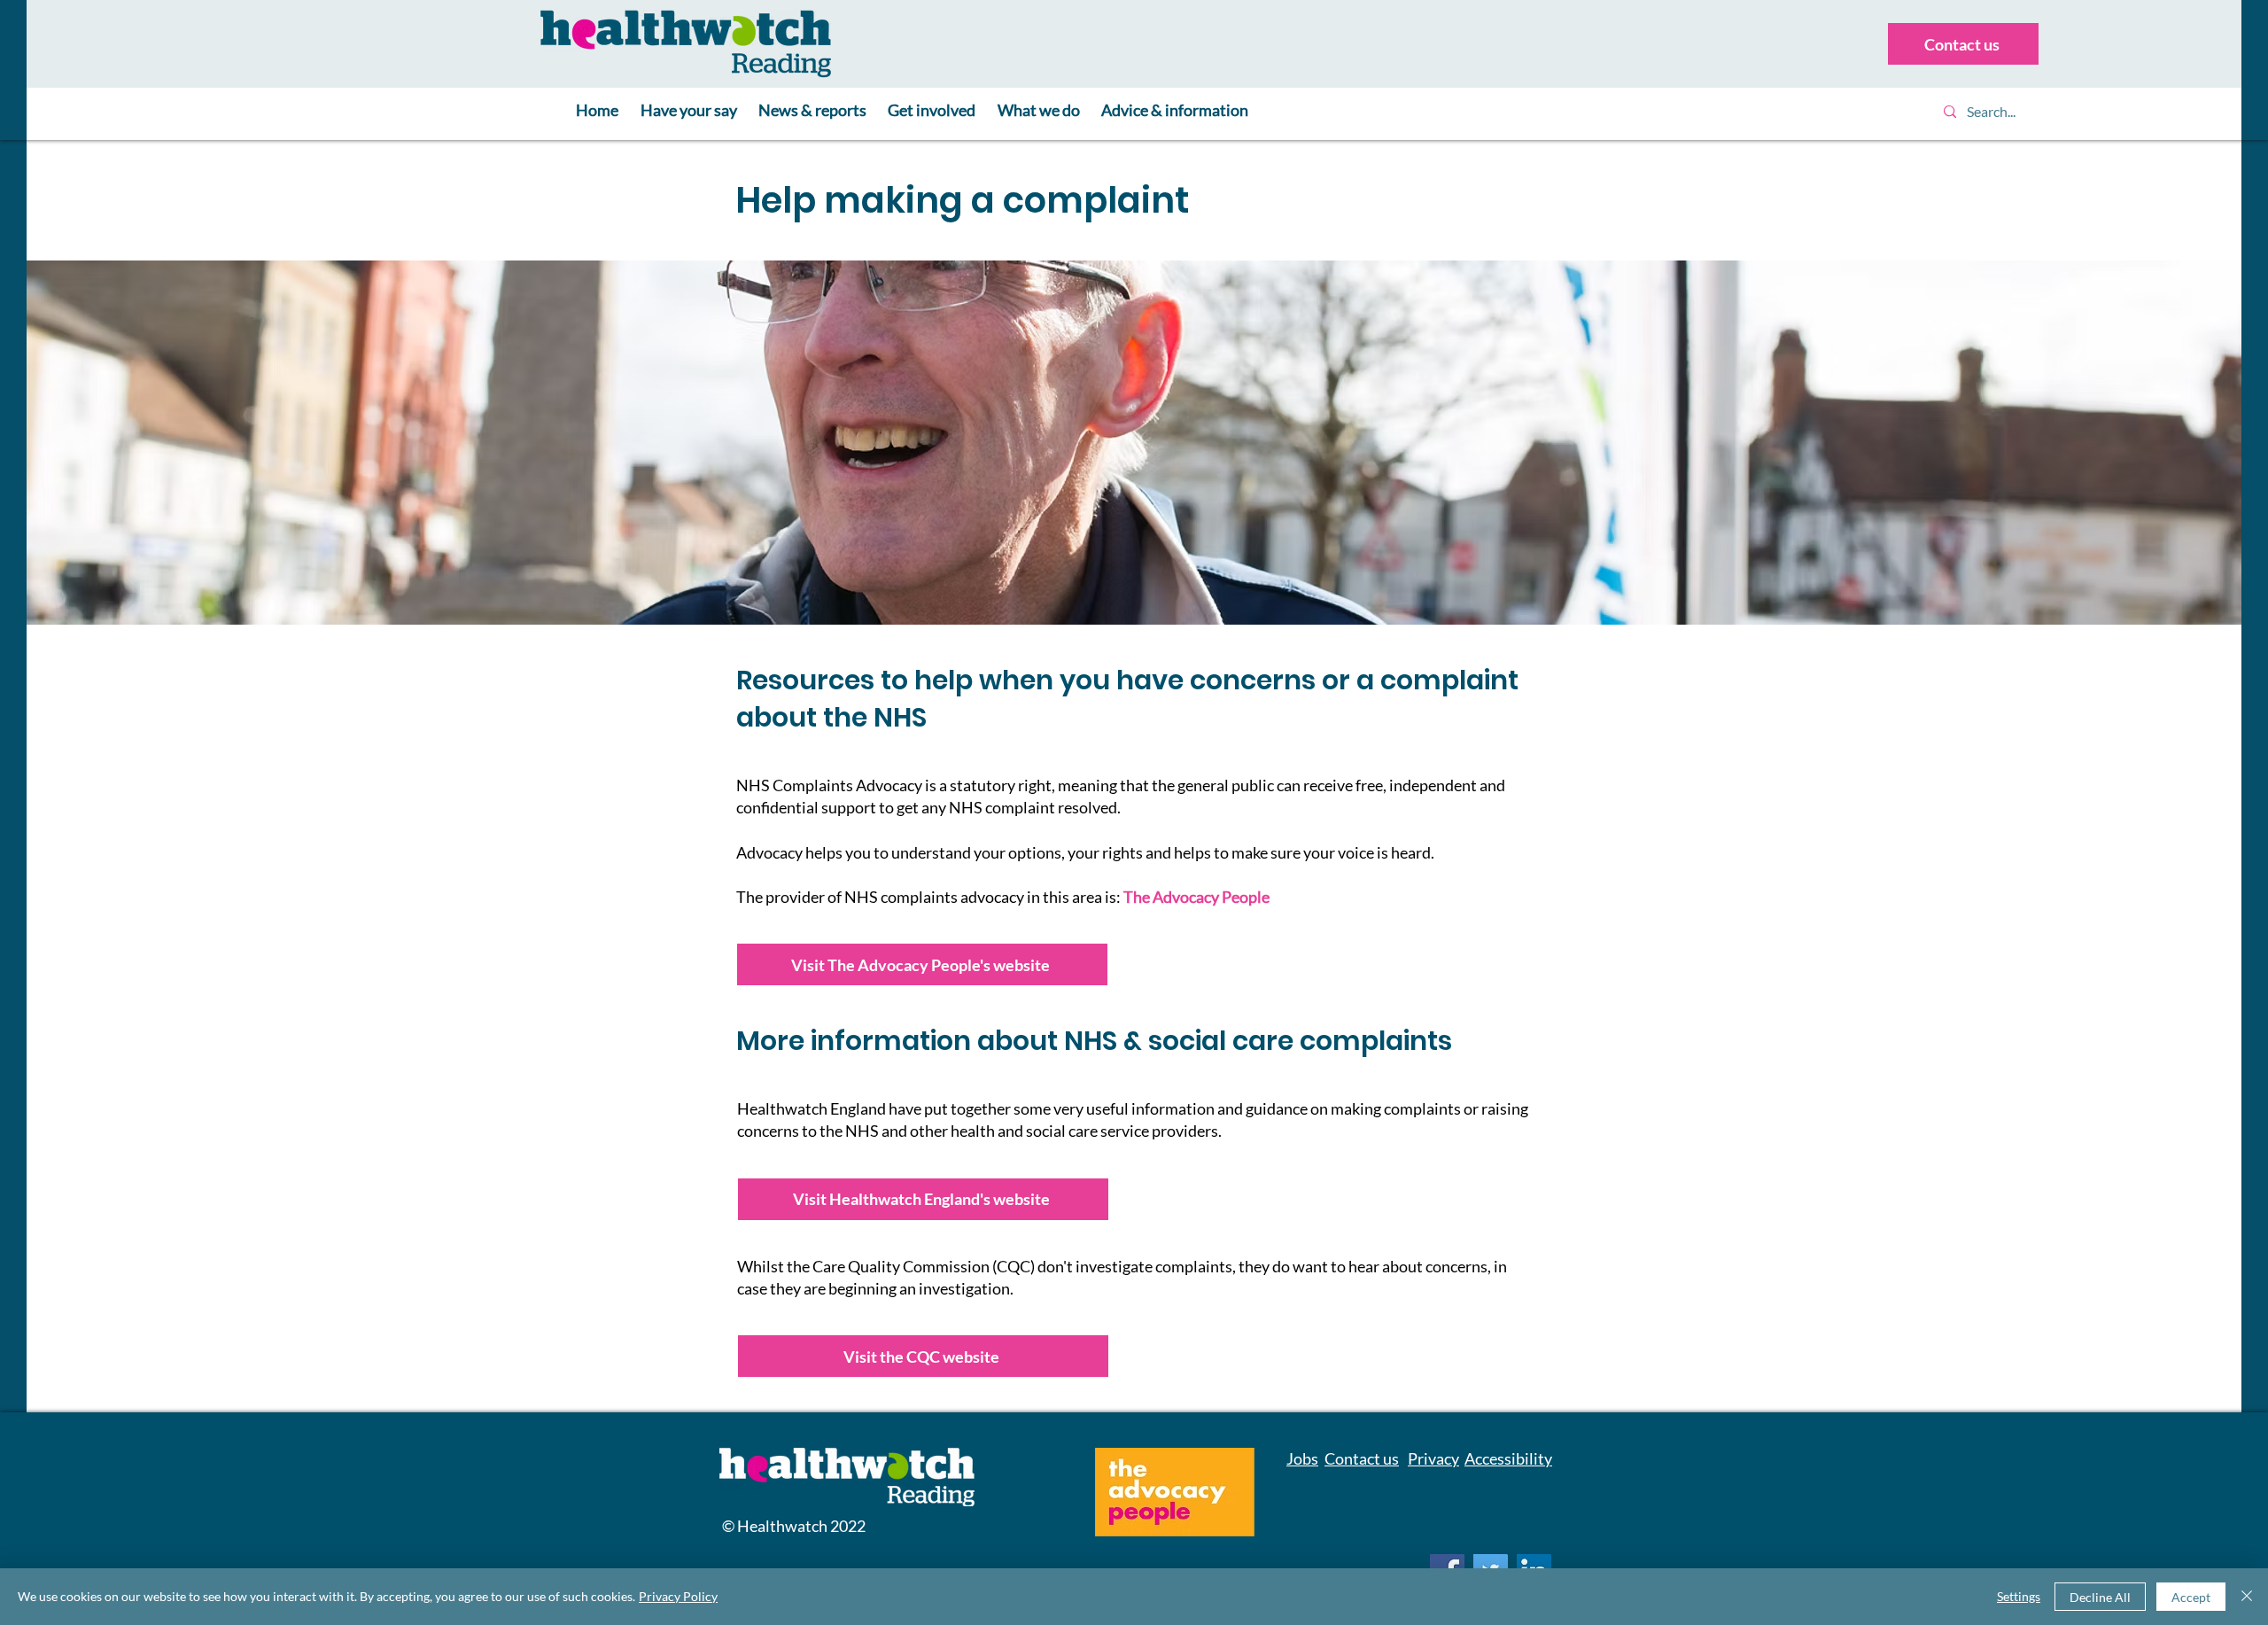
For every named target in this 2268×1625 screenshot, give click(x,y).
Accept (2191, 1597)
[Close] (2247, 1597)
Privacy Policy (678, 1596)
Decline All (2100, 1597)
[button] (688, 111)
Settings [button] (2019, 1596)
